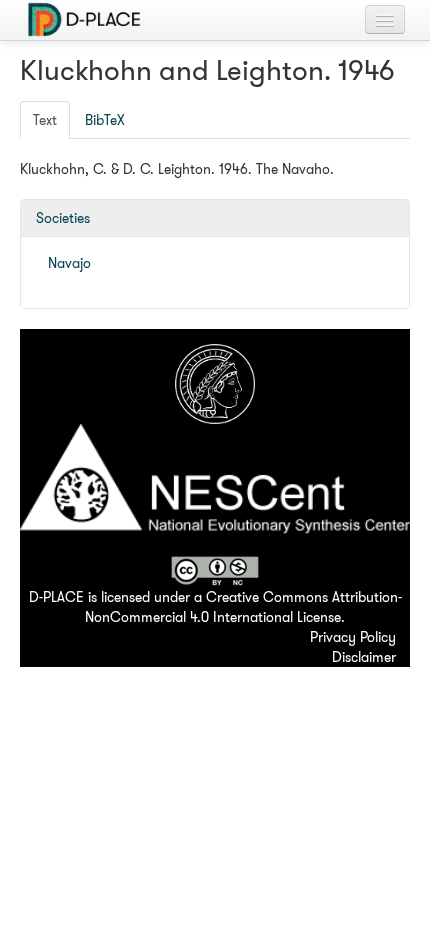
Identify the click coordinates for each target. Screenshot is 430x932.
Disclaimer (364, 657)
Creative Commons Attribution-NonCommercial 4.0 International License (243, 607)
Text (45, 120)
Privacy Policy (353, 637)
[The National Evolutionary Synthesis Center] (215, 488)
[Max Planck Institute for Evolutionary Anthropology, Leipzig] (215, 382)
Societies (63, 218)
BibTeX (105, 120)
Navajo (69, 263)
